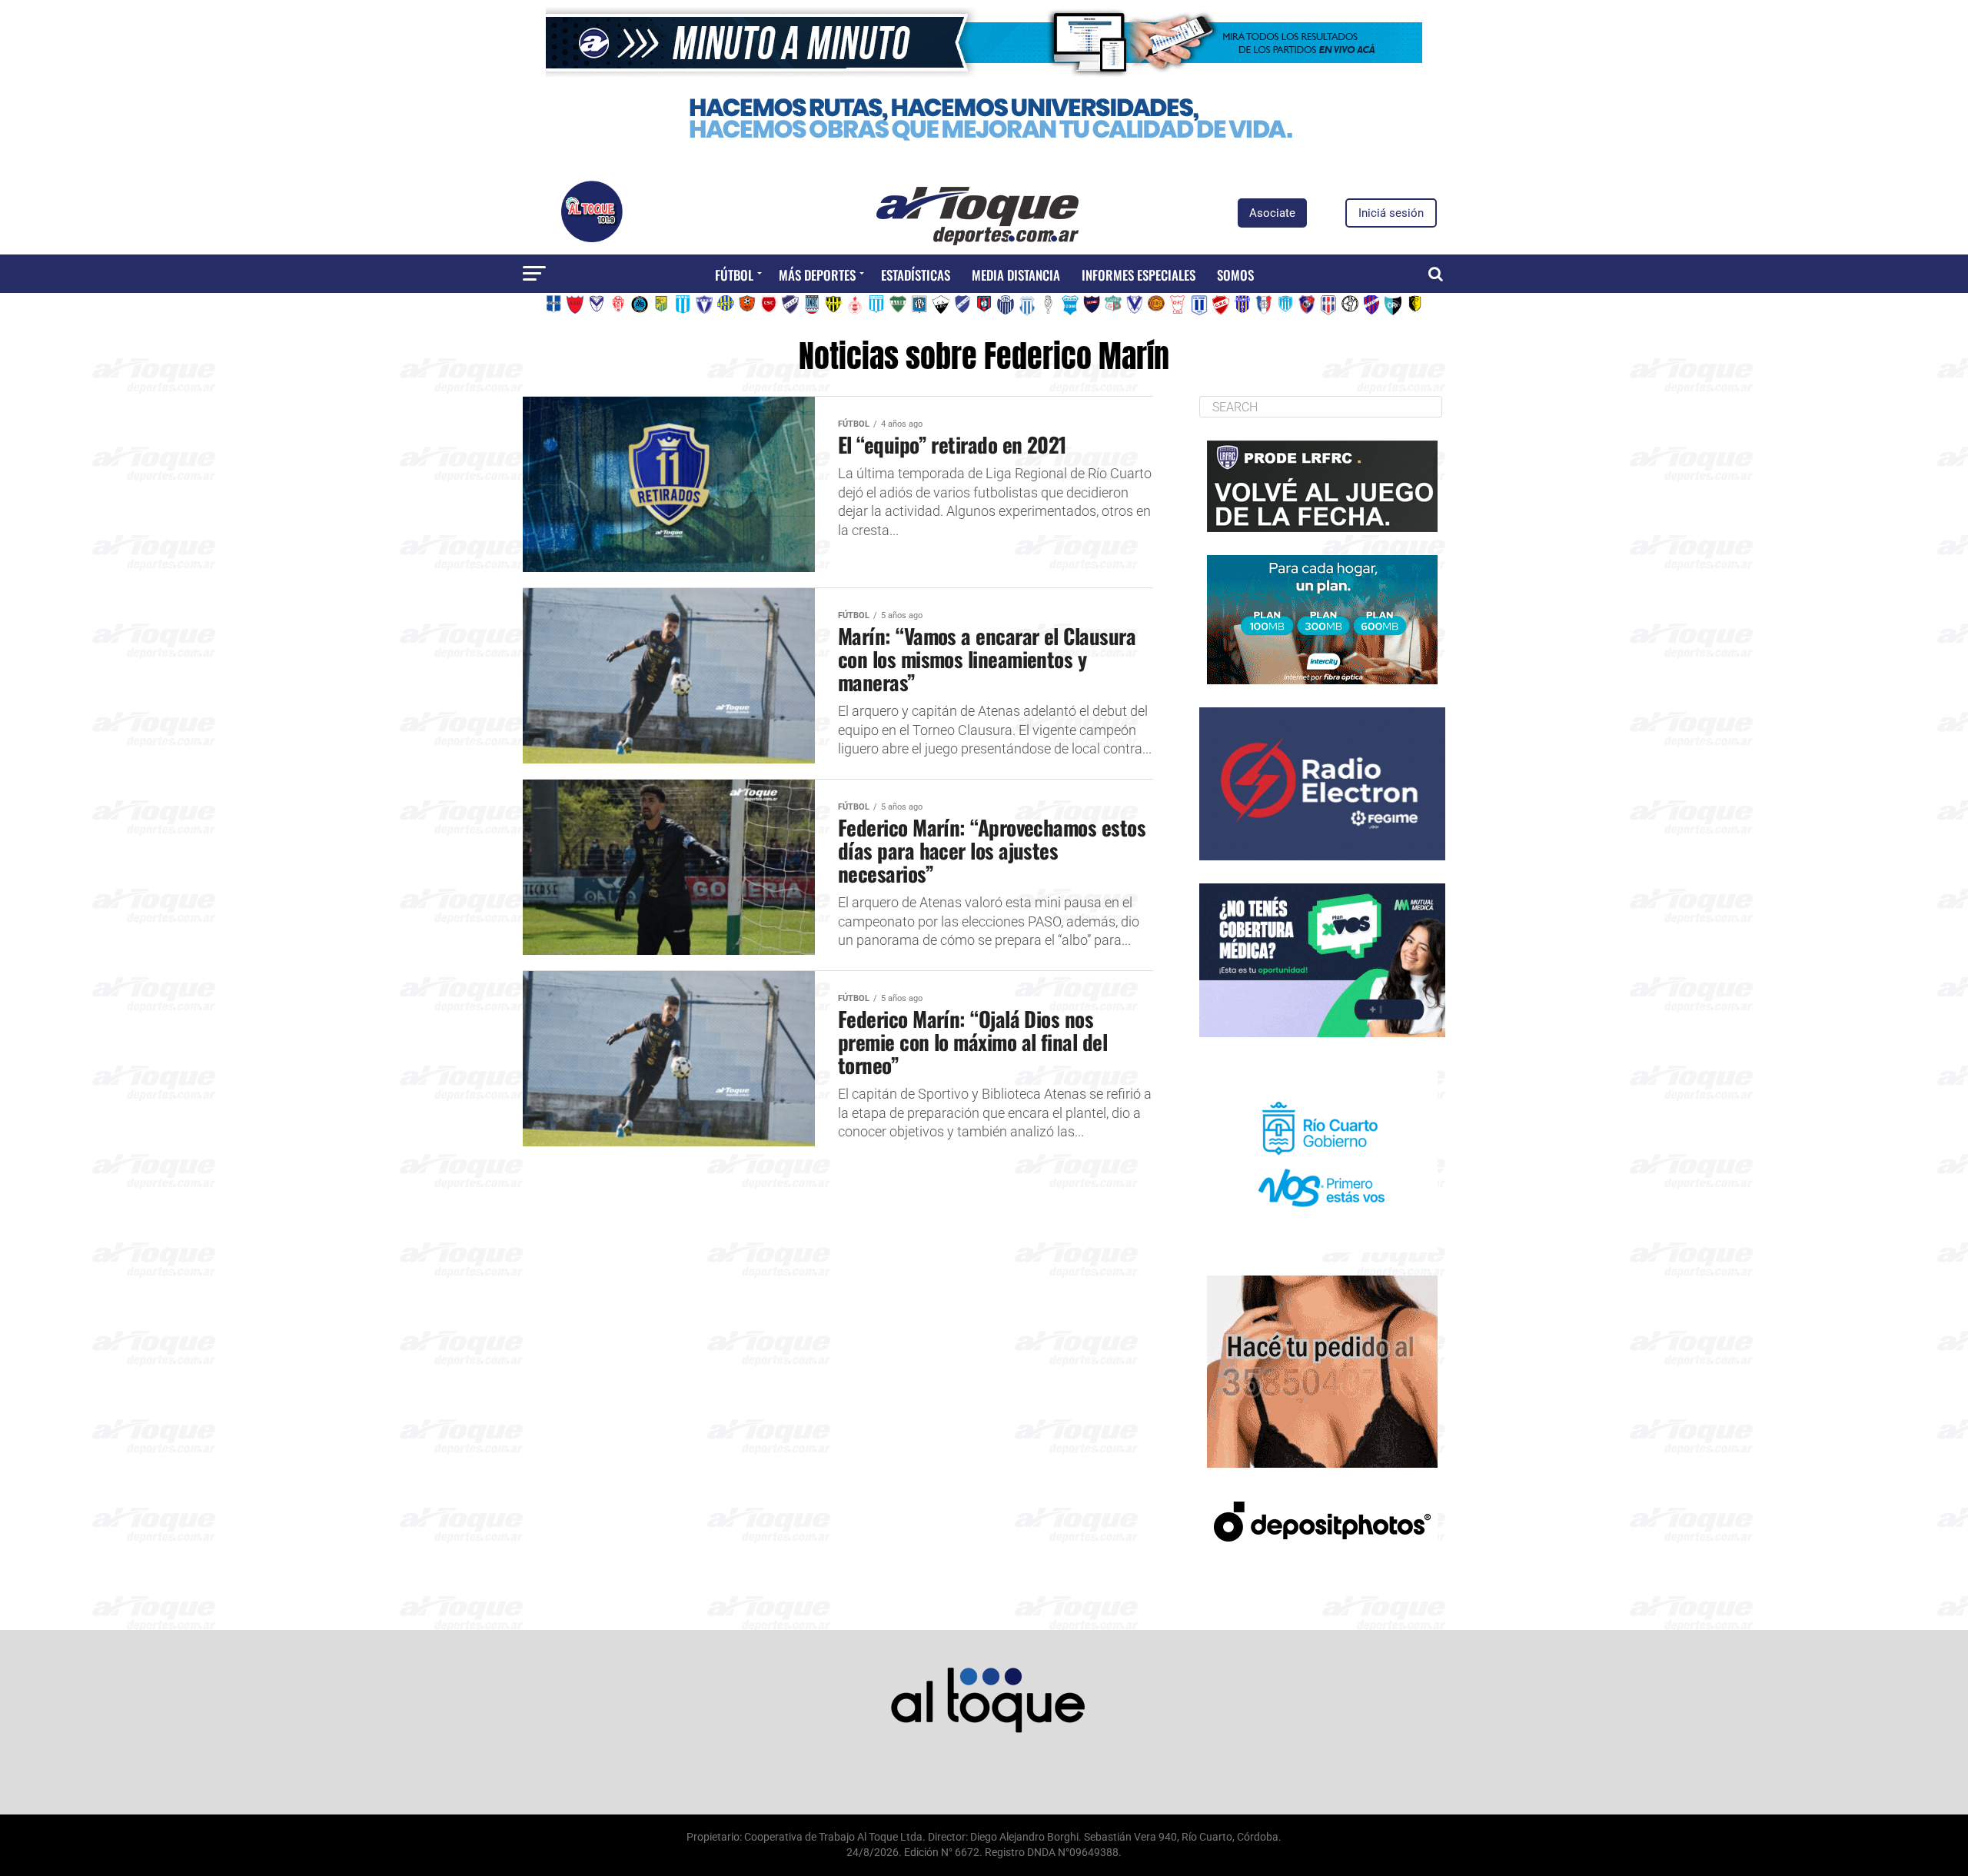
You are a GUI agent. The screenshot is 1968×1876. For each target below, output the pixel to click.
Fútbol (734, 275)
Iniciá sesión (1391, 213)
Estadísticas (916, 275)
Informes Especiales (1139, 275)
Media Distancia (1016, 275)
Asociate (1272, 213)
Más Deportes (817, 275)
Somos (1235, 275)
